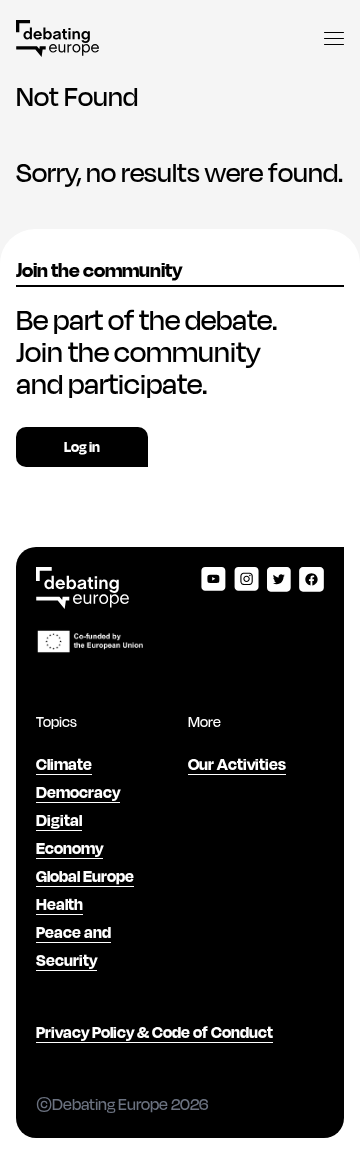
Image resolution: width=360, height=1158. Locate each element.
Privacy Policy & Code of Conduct (154, 1031)
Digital (59, 819)
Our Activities (237, 763)
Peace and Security (73, 945)
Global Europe (85, 875)
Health (59, 903)
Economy (69, 847)
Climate (64, 763)
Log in (82, 446)
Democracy (78, 791)
